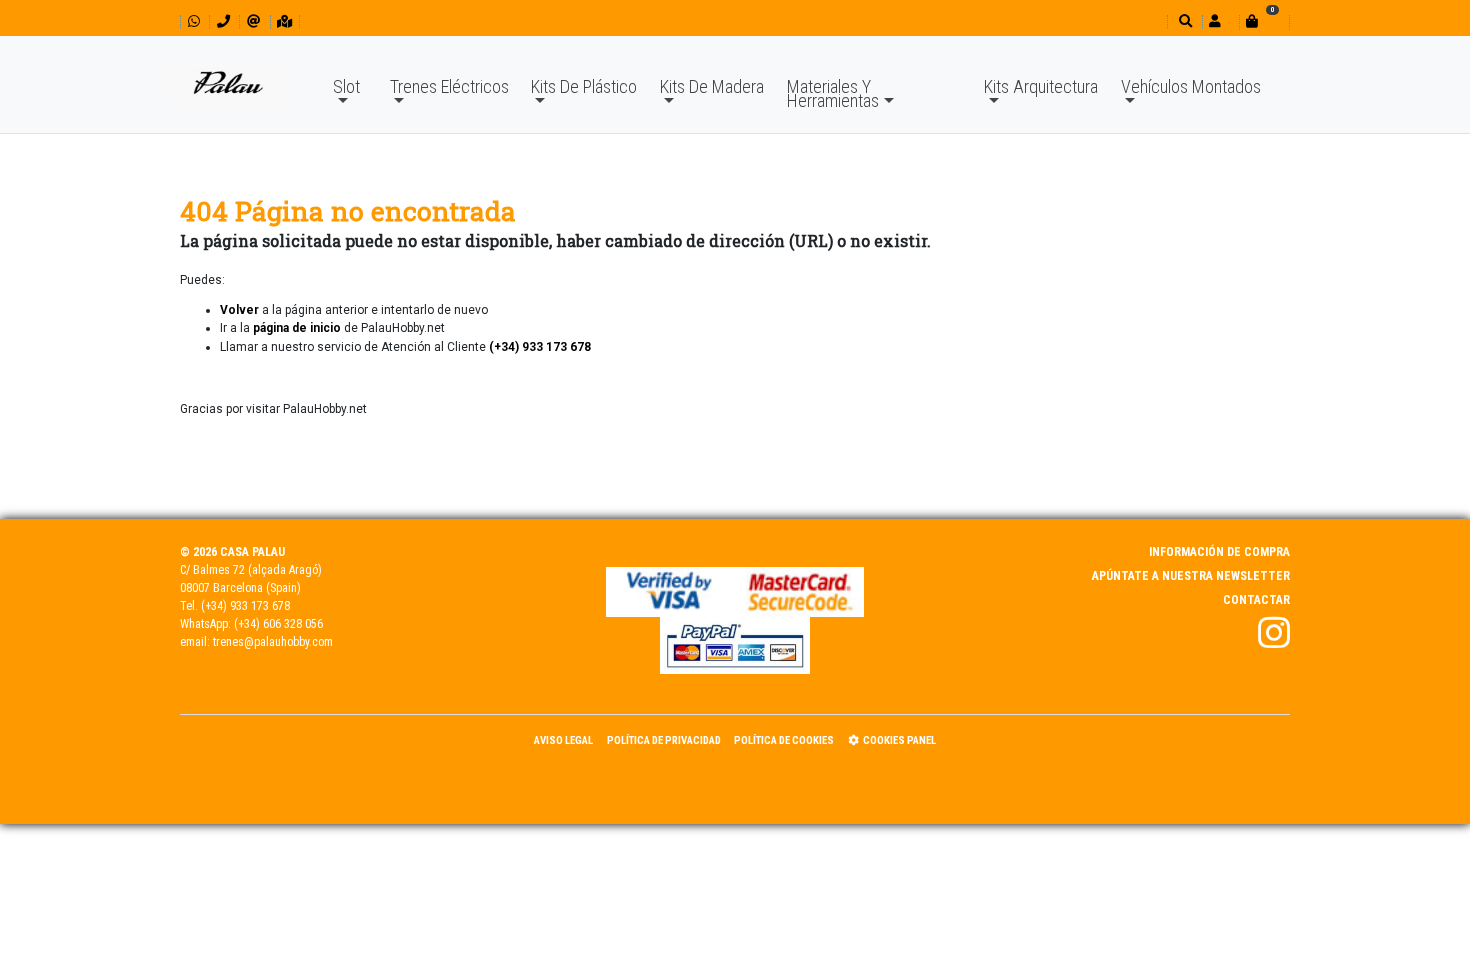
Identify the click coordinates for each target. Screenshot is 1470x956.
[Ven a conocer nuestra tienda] (284, 21)
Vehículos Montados (1191, 86)
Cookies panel (899, 740)
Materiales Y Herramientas (833, 93)
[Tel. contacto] (223, 21)
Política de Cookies (784, 740)
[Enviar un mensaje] (253, 21)
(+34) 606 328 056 (278, 624)
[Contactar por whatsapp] (194, 21)
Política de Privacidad (664, 740)
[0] (1264, 21)
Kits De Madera (712, 86)
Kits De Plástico (584, 86)
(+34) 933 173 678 (245, 606)
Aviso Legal (563, 740)
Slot (346, 86)
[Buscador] (1183, 21)
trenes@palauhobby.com (273, 642)
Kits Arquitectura (1041, 86)
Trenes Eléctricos (449, 86)
